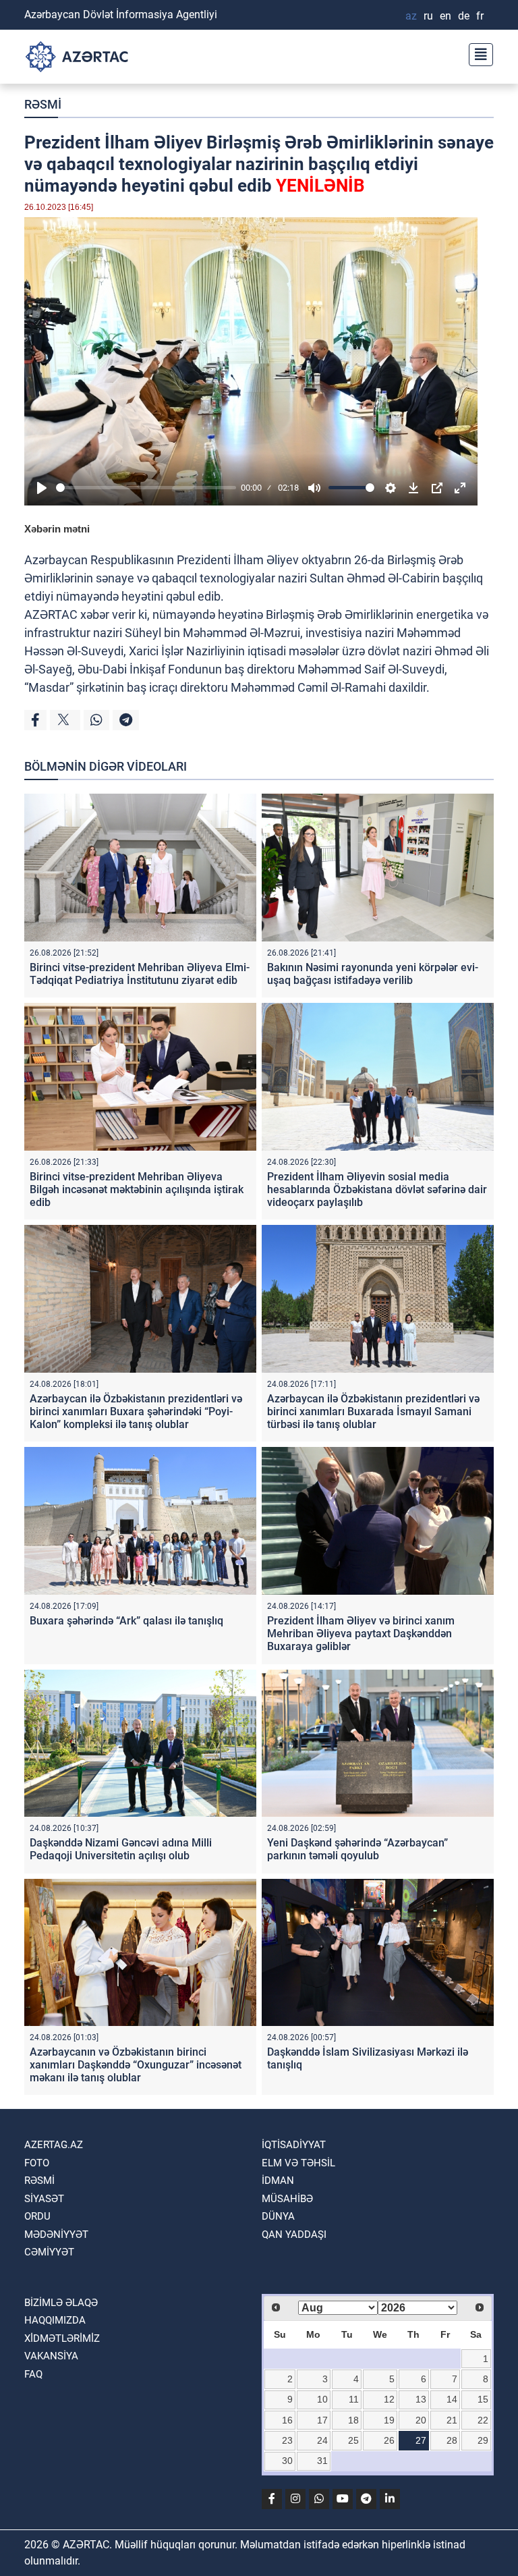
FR (480, 16)
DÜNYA (278, 2216)
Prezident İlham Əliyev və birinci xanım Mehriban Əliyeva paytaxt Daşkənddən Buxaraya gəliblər (361, 1634)
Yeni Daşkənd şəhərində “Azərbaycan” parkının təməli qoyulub (357, 1849)
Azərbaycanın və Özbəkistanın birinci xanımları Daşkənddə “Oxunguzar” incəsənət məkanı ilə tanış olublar (136, 2065)
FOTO (37, 2163)
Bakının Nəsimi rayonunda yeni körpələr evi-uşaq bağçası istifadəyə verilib (373, 974)
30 (287, 2461)
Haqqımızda (55, 2320)
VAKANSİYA (51, 2356)
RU (428, 16)
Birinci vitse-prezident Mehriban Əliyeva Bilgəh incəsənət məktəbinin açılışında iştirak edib (137, 1189)
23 (287, 2440)
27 (421, 2440)
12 (389, 2399)
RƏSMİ (43, 104)
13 (421, 2399)
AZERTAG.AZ (54, 2145)
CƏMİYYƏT (49, 2252)
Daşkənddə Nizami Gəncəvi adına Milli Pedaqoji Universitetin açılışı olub (121, 1849)
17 (322, 2420)
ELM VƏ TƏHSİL (298, 2163)
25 (353, 2440)
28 (452, 2440)
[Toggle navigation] (477, 53)
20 (421, 2420)
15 (483, 2399)
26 (389, 2440)
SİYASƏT (44, 2199)
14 (452, 2399)
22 (483, 2420)
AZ (411, 16)
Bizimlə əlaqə (61, 2303)
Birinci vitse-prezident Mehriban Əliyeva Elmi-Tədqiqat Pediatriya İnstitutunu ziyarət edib (140, 974)
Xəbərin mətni (57, 529)
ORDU (37, 2216)
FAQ (33, 2374)
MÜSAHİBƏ (287, 2199)
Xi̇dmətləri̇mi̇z (62, 2338)
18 (353, 2420)
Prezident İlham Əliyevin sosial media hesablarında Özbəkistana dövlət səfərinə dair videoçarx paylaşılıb (377, 1189)
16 (287, 2420)
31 (322, 2461)
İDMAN (278, 2181)
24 (322, 2440)
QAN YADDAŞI (294, 2235)
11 (354, 2399)
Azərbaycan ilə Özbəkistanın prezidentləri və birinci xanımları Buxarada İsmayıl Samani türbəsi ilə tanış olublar (373, 1412)
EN (445, 16)
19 (389, 2420)
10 (322, 2399)
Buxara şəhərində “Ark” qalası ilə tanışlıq (126, 1621)
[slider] (146, 488)
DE (464, 16)
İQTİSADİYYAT (294, 2145)
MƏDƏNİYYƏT (56, 2235)
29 (483, 2440)
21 (452, 2420)
